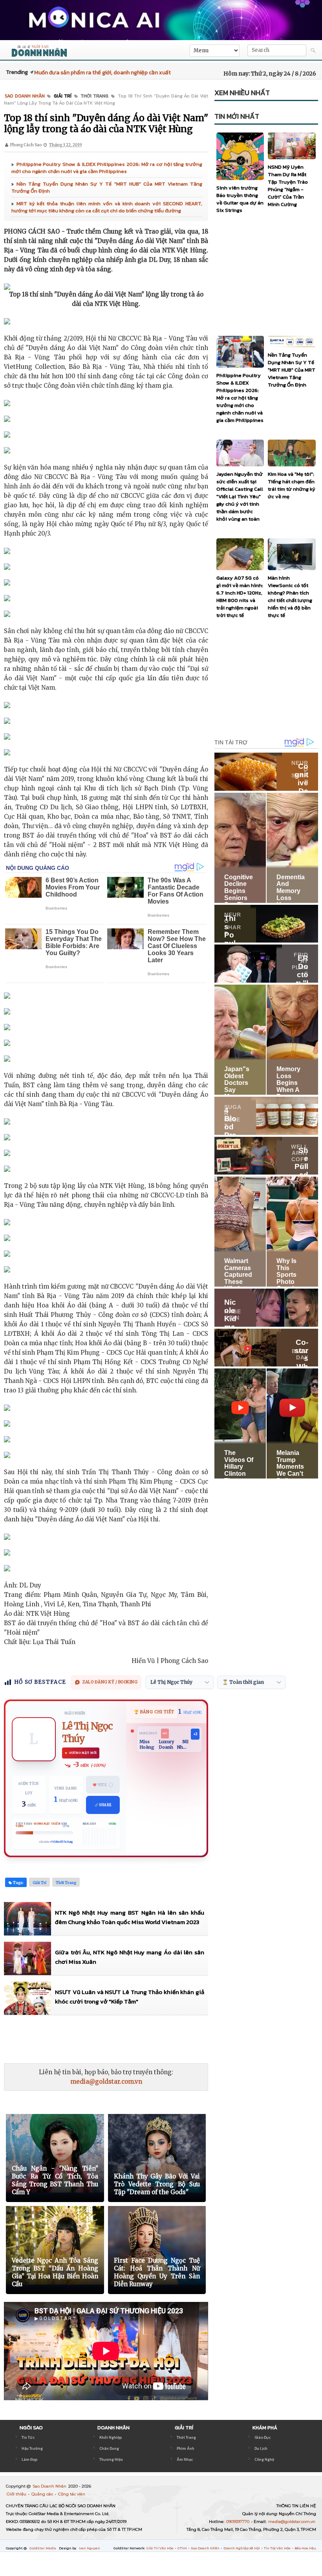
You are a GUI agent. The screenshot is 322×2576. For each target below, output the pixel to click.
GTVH (183, 2548)
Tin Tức (28, 2437)
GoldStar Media (43, 2548)
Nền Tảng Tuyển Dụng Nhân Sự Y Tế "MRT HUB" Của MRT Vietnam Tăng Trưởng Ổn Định (107, 187)
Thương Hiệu (111, 2459)
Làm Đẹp (29, 2459)
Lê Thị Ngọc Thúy (87, 1732)
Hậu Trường (32, 2448)
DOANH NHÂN (113, 2428)
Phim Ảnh (186, 2448)
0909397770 (238, 2522)
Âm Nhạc (185, 2459)
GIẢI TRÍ (184, 2428)
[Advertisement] (147, 2039)
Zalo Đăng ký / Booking (110, 1682)
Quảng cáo (43, 2494)
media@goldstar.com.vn (106, 2082)
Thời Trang (186, 2437)
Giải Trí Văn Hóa (160, 2548)
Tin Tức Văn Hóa (278, 2548)
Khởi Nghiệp (111, 2437)
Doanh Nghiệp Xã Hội (242, 2548)
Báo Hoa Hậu (305, 2548)
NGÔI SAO (31, 2428)
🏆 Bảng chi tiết (154, 1712)
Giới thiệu (17, 2494)
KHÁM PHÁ (265, 2428)
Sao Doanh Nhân (50, 2486)
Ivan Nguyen (90, 2548)
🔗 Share (103, 1805)
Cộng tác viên (72, 2494)
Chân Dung (109, 2448)
